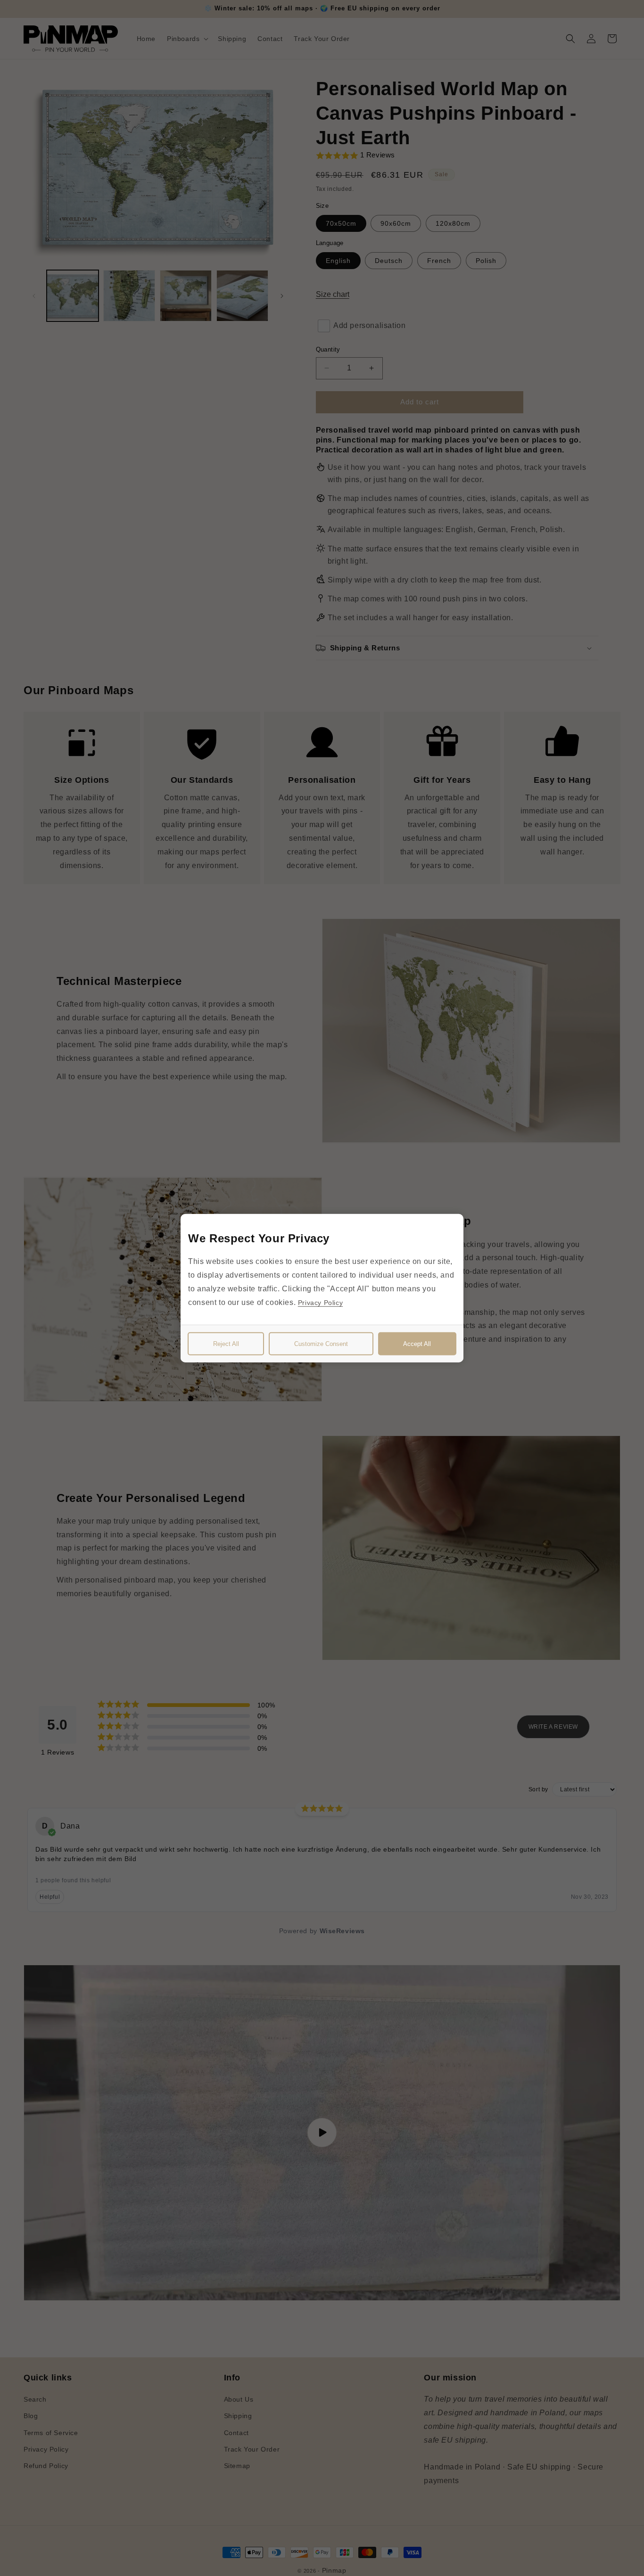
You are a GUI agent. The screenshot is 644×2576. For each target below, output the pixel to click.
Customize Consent (321, 1343)
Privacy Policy (320, 1302)
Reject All (226, 1343)
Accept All (417, 1343)
